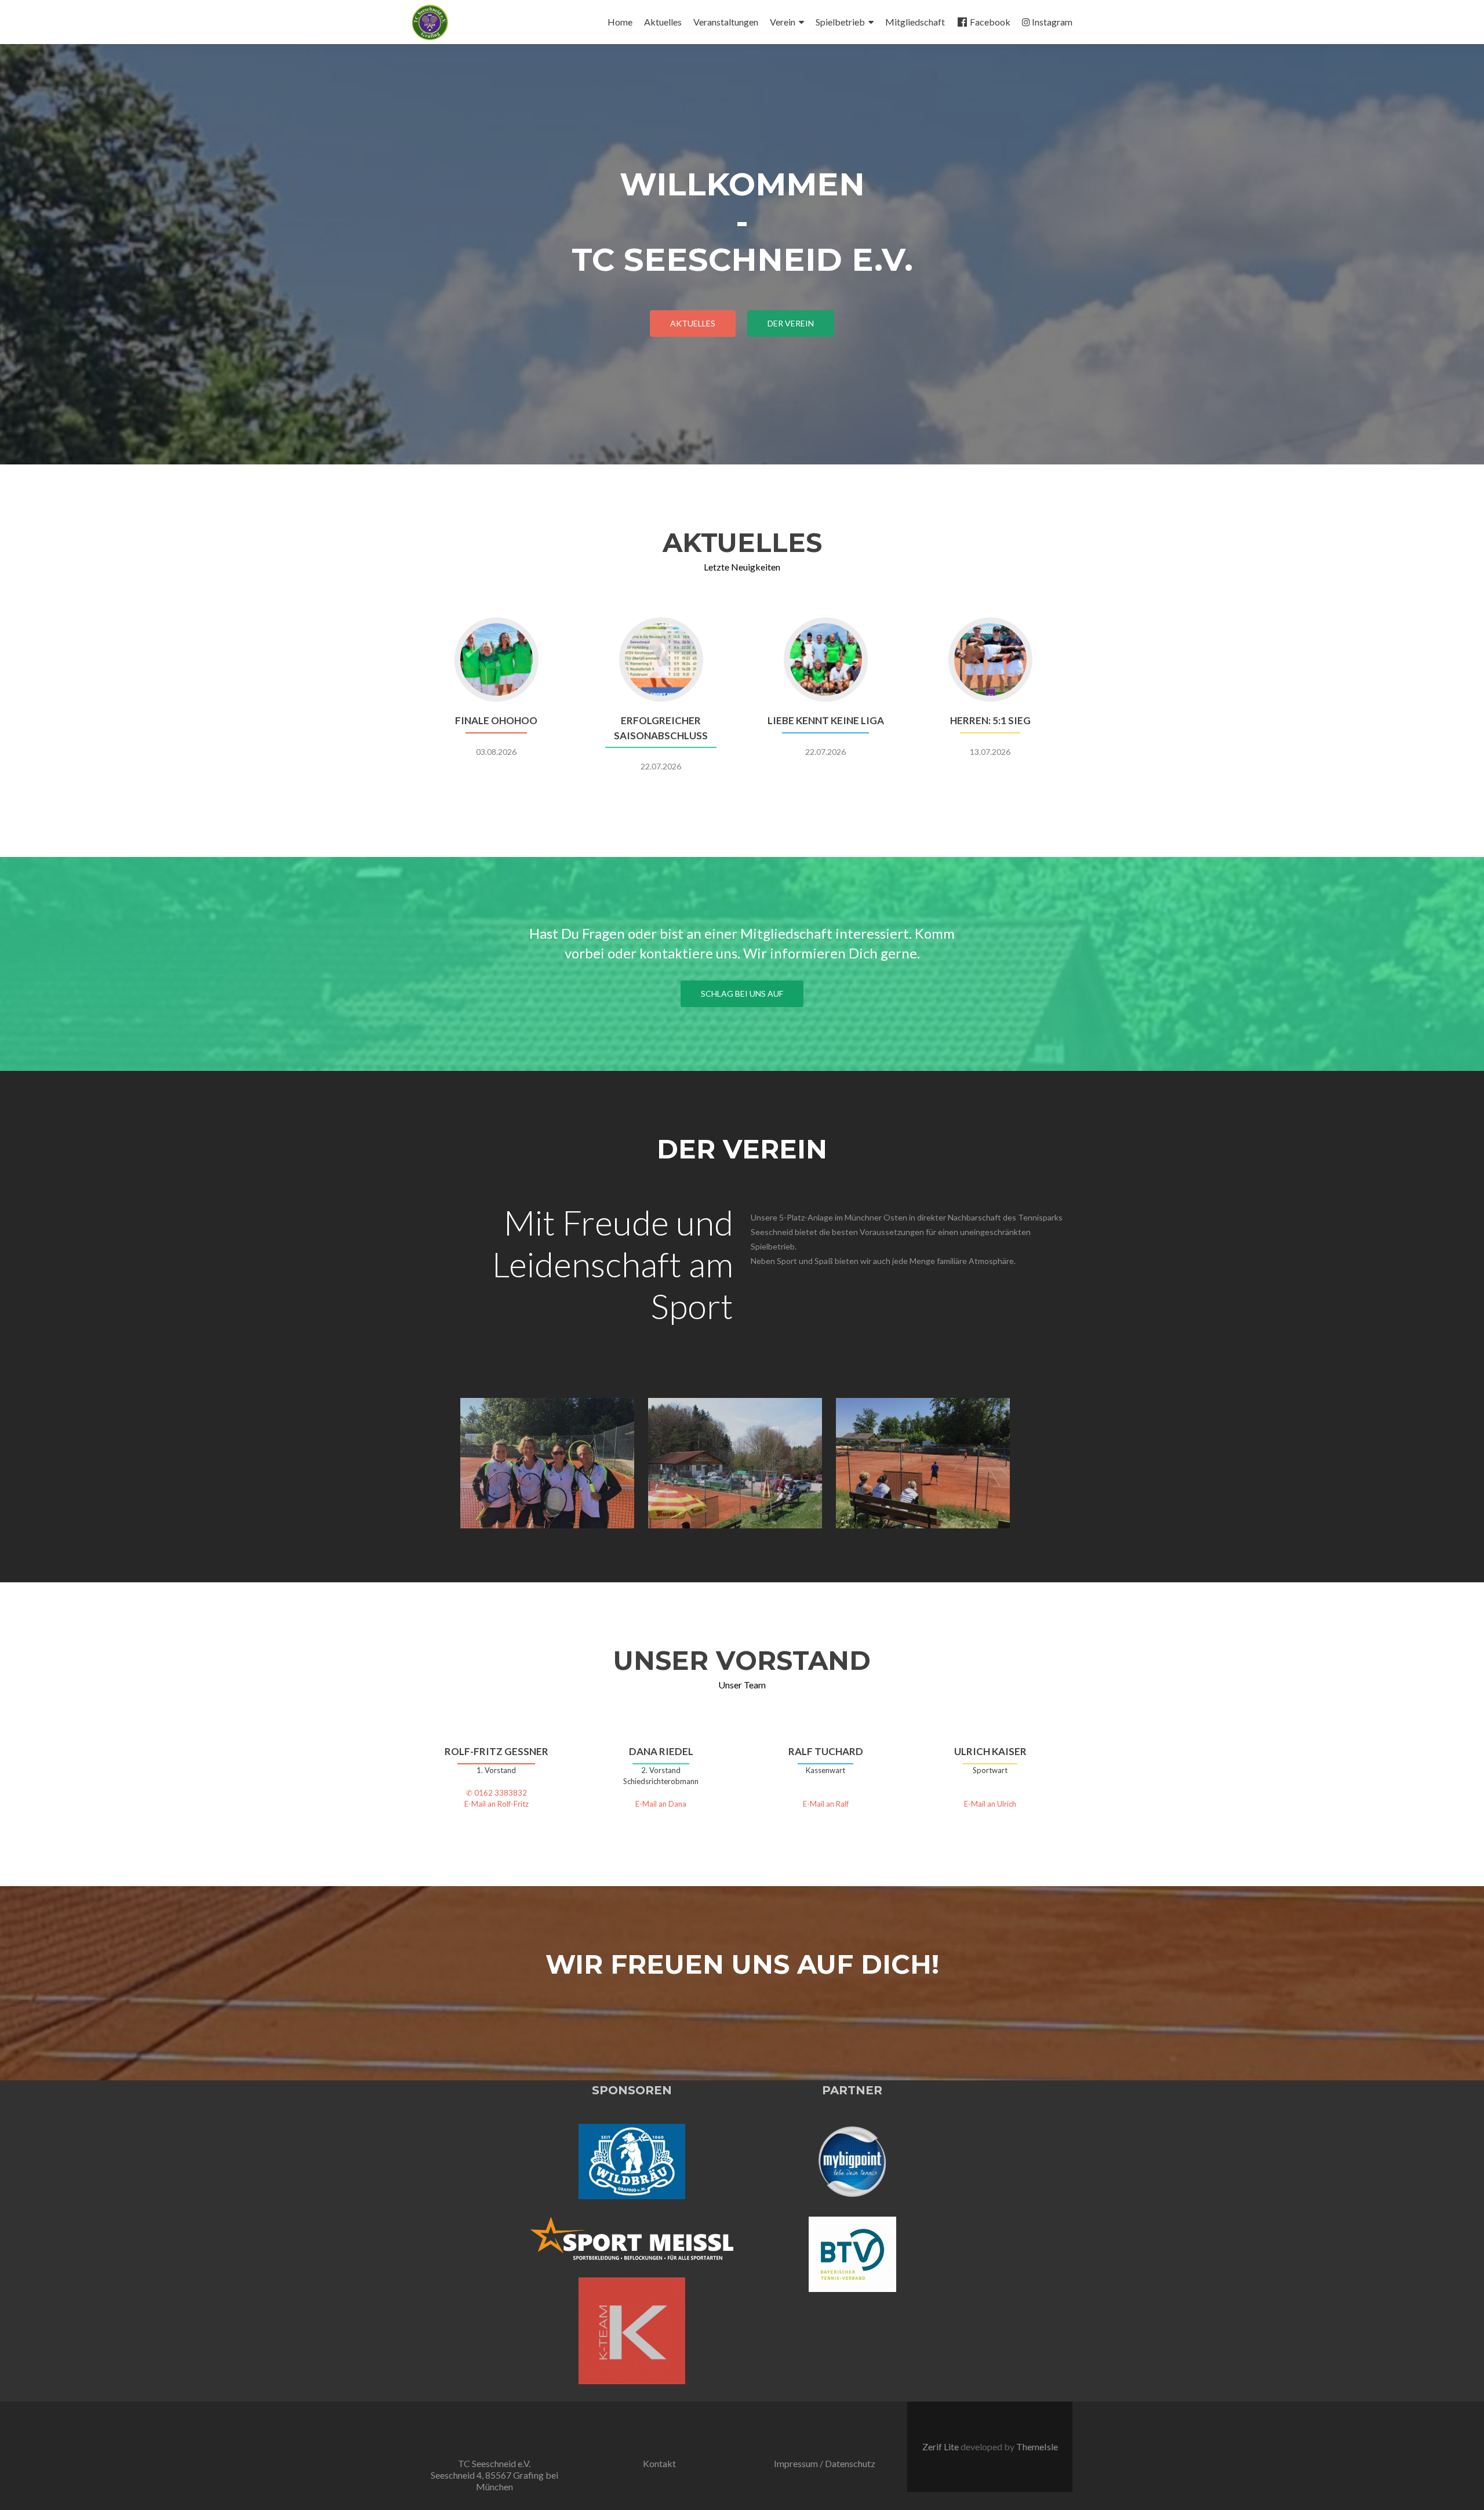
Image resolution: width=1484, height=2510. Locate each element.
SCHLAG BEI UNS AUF (742, 994)
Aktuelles (663, 22)
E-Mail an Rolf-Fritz (497, 1804)
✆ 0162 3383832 (497, 1793)
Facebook (990, 22)
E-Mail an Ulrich (990, 1804)
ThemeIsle (1037, 2447)
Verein (783, 22)
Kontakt (659, 2463)
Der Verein (791, 323)
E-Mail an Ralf (826, 1804)
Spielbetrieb (840, 22)
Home (620, 22)
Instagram (1052, 22)
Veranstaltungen (726, 22)
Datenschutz (850, 2463)
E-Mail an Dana (661, 1804)
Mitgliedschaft (915, 22)
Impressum (796, 2463)
